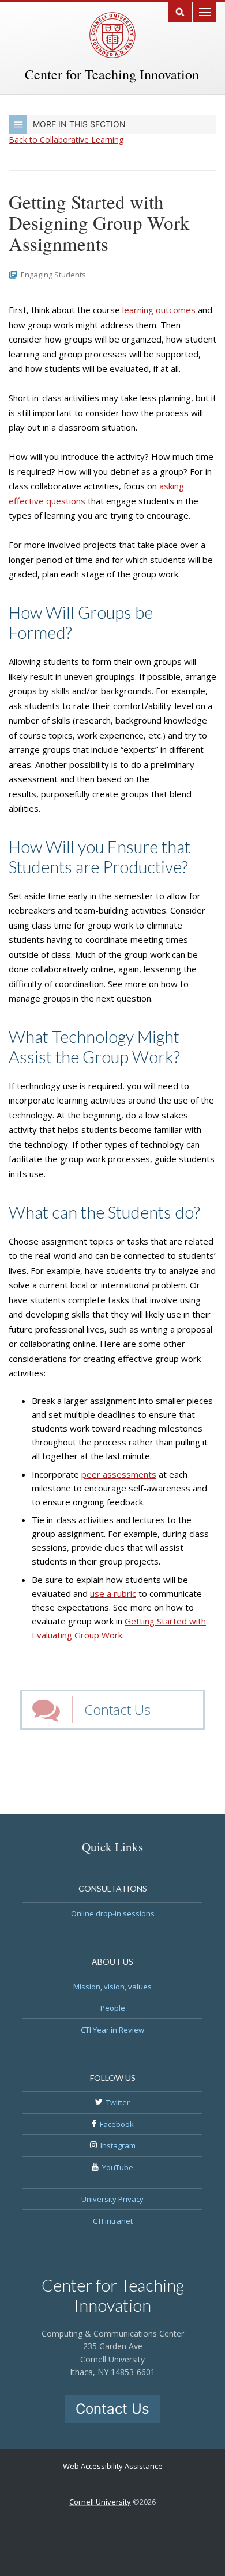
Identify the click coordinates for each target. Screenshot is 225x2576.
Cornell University (100, 2502)
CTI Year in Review (112, 2030)
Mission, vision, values (112, 1987)
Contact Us (117, 1709)
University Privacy (112, 2199)
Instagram (118, 2145)
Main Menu (205, 11)
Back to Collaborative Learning (66, 140)
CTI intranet (113, 2221)
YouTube (118, 2167)
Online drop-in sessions (113, 1913)
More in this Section (79, 124)
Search (180, 11)
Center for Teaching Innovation (112, 74)
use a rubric (113, 1593)
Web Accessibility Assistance (113, 2466)
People (113, 2008)
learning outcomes (159, 310)
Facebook (117, 2124)
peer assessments (119, 1474)
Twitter (118, 2102)
